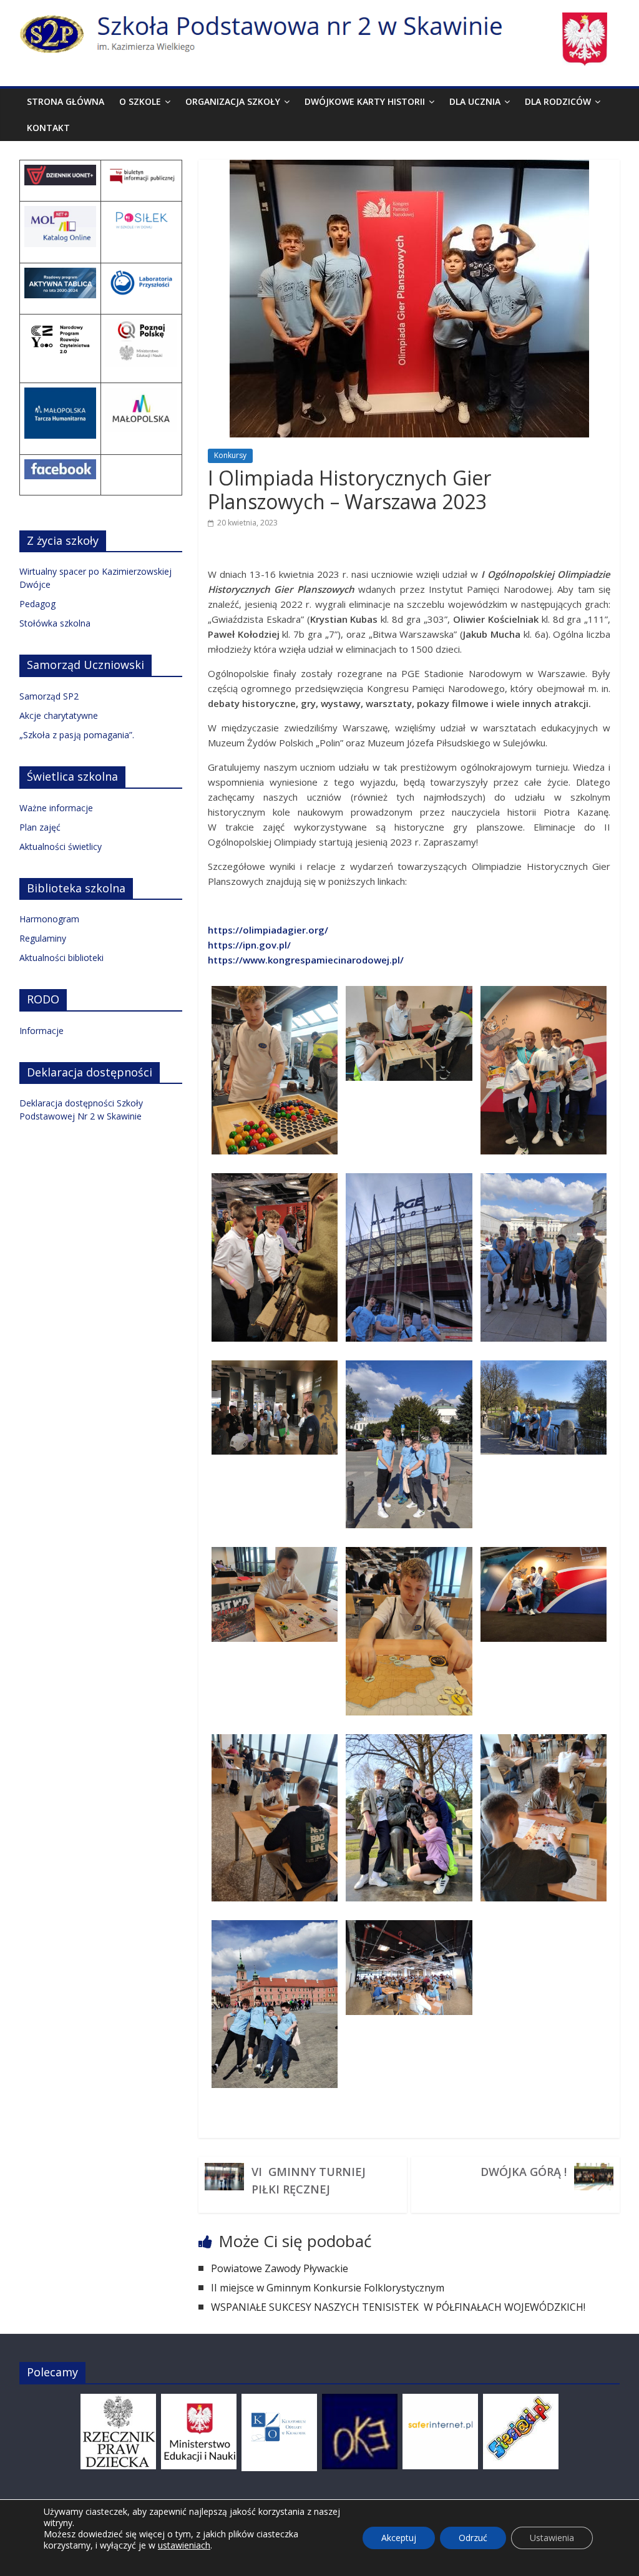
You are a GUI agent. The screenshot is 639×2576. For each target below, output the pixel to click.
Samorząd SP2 (49, 696)
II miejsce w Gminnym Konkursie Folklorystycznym (328, 2288)
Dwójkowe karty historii (365, 101)
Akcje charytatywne (59, 715)
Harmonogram (49, 919)
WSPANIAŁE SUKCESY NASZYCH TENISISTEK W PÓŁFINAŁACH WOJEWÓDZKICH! (399, 2307)
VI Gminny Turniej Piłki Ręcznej (309, 2180)
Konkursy (230, 455)
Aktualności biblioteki (61, 958)
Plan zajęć (40, 827)
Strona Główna (66, 101)
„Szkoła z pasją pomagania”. (77, 735)
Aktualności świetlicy (61, 846)
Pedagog (37, 604)
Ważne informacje (56, 808)
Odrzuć (473, 2538)
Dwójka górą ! (524, 2172)
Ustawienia (552, 2538)
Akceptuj (399, 2538)
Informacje (41, 1031)
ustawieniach (184, 2545)
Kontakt (48, 128)
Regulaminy (43, 938)
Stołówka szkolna (55, 623)
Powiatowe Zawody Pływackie (280, 2268)
